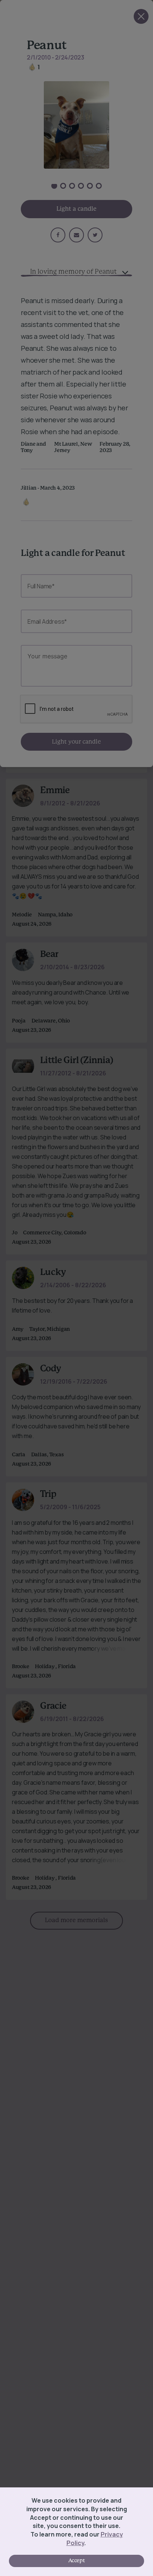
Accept (76, 2561)
